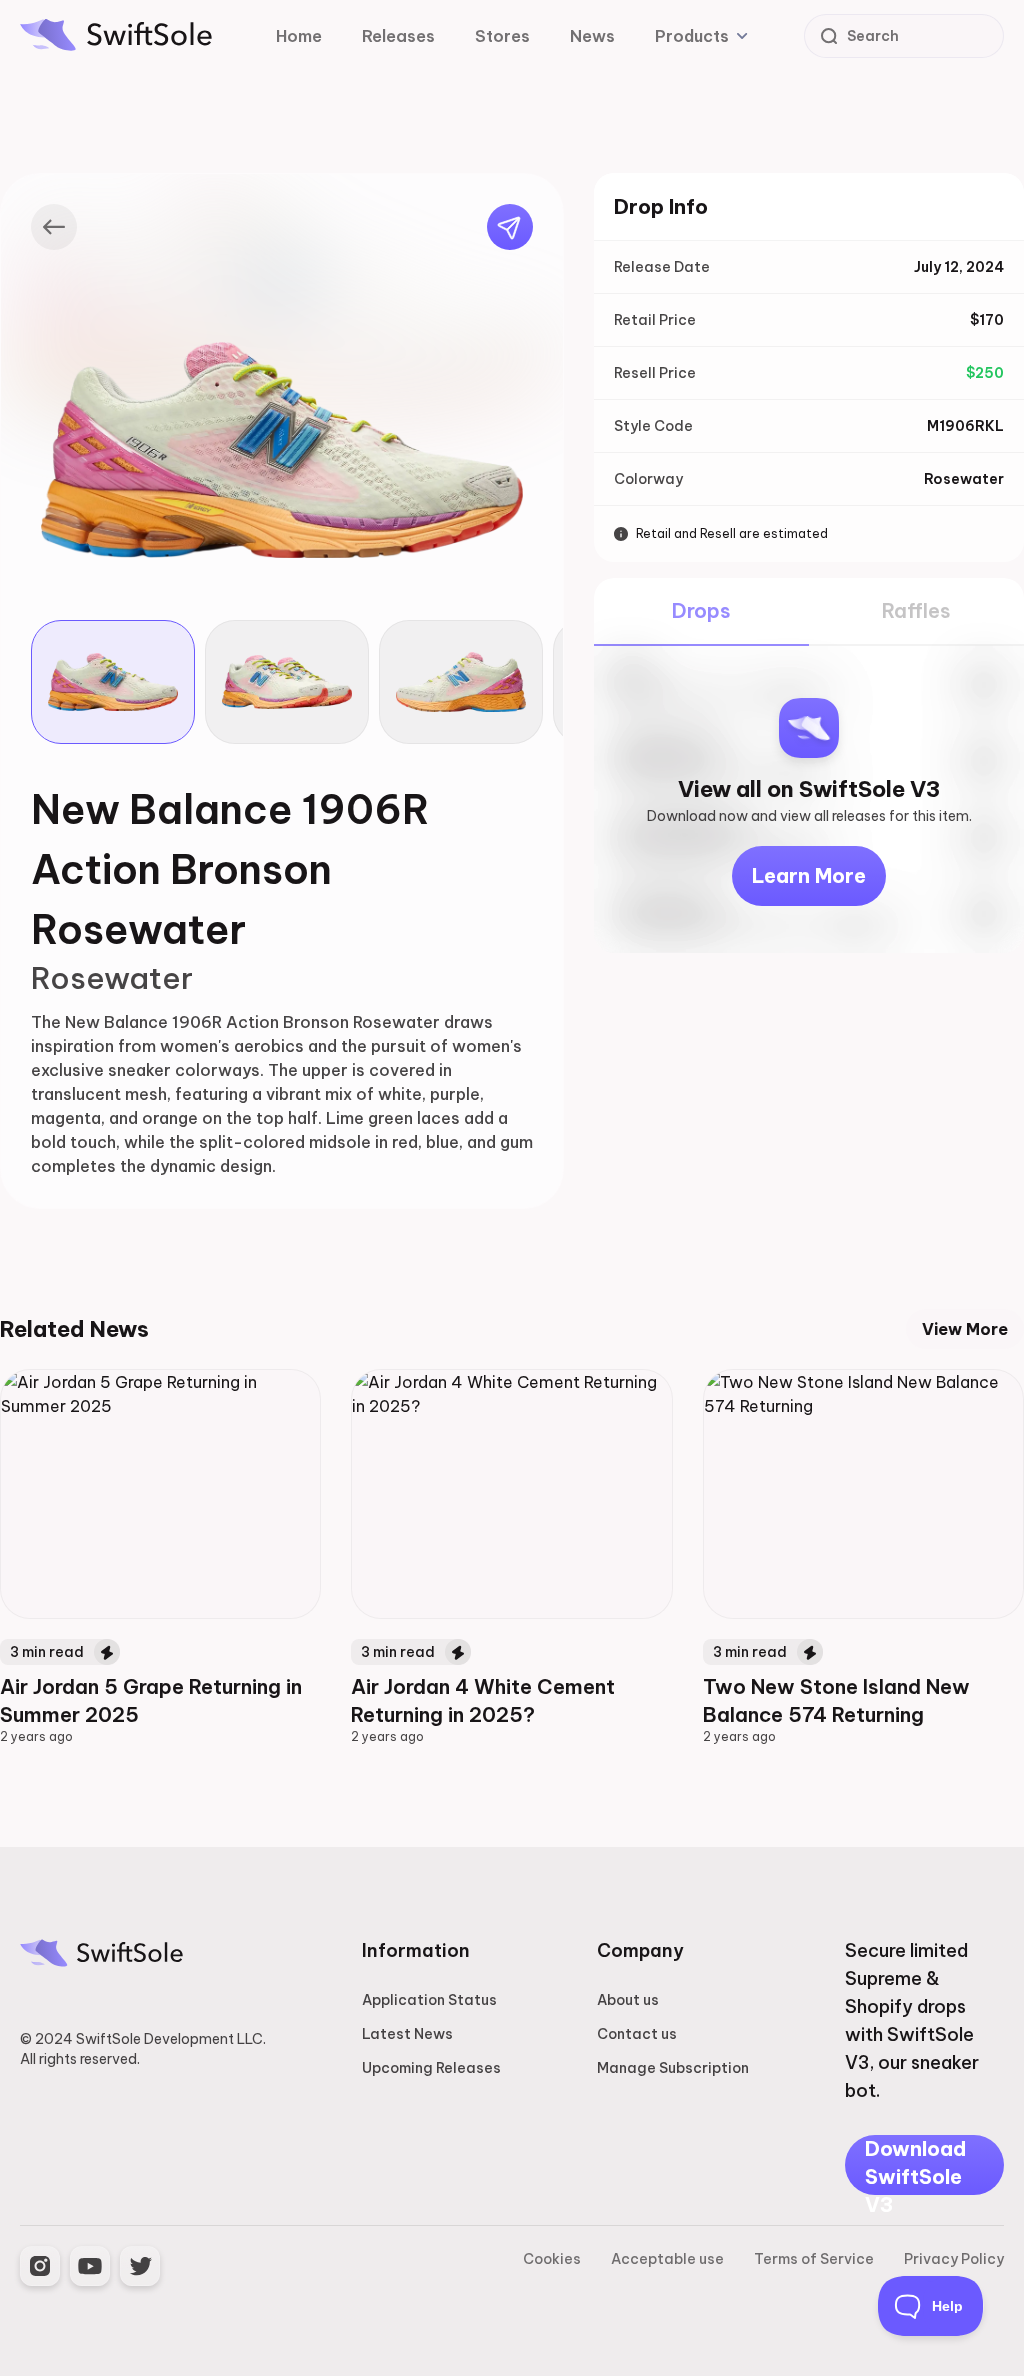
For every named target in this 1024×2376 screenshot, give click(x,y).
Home (299, 36)
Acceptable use (667, 2259)
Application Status (429, 2000)
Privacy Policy (954, 2259)
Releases (398, 36)
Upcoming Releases (431, 2068)
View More (965, 1329)
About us (628, 2000)
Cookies (552, 2259)
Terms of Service (814, 2259)
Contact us (637, 2034)
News (592, 36)
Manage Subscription (673, 2068)
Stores (502, 36)
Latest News (407, 2034)
